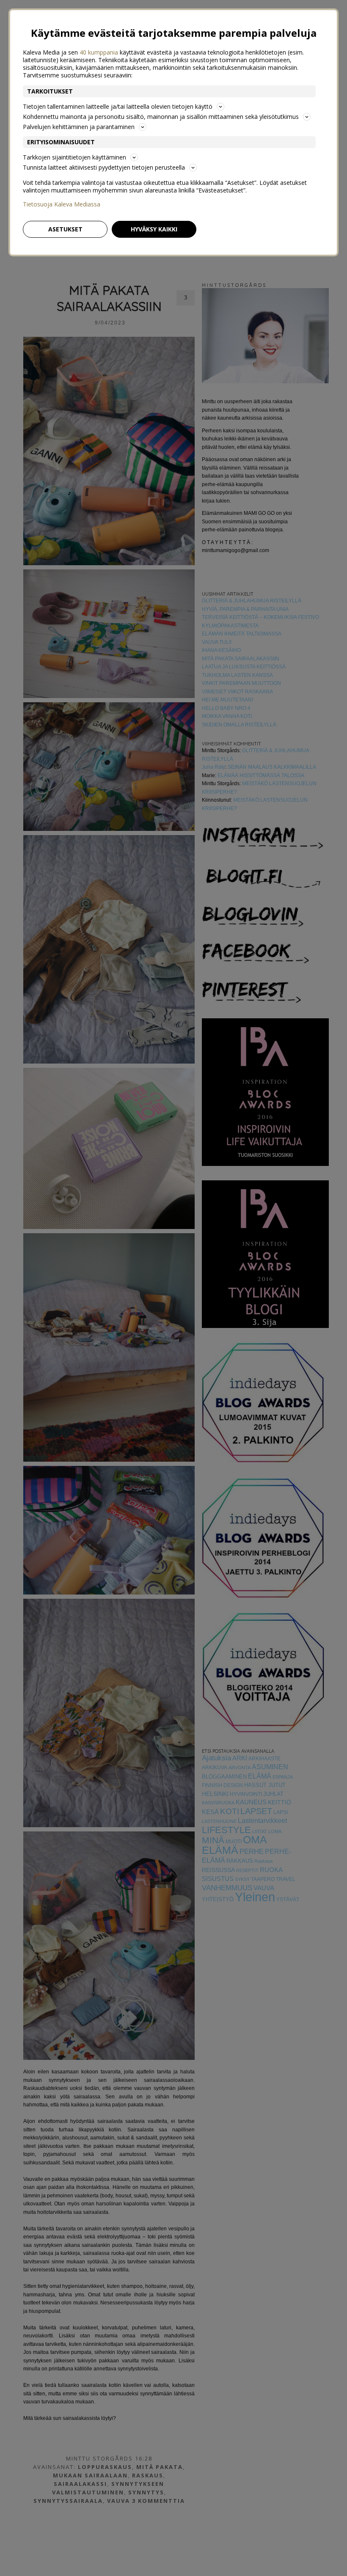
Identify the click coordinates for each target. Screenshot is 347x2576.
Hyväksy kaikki (154, 229)
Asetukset (65, 229)
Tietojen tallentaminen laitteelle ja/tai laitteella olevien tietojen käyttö (118, 106)
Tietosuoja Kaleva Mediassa (62, 204)
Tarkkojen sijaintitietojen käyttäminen (74, 157)
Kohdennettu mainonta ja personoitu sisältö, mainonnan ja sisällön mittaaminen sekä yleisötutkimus (161, 117)
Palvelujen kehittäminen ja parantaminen (79, 127)
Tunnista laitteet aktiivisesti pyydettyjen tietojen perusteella (104, 167)
